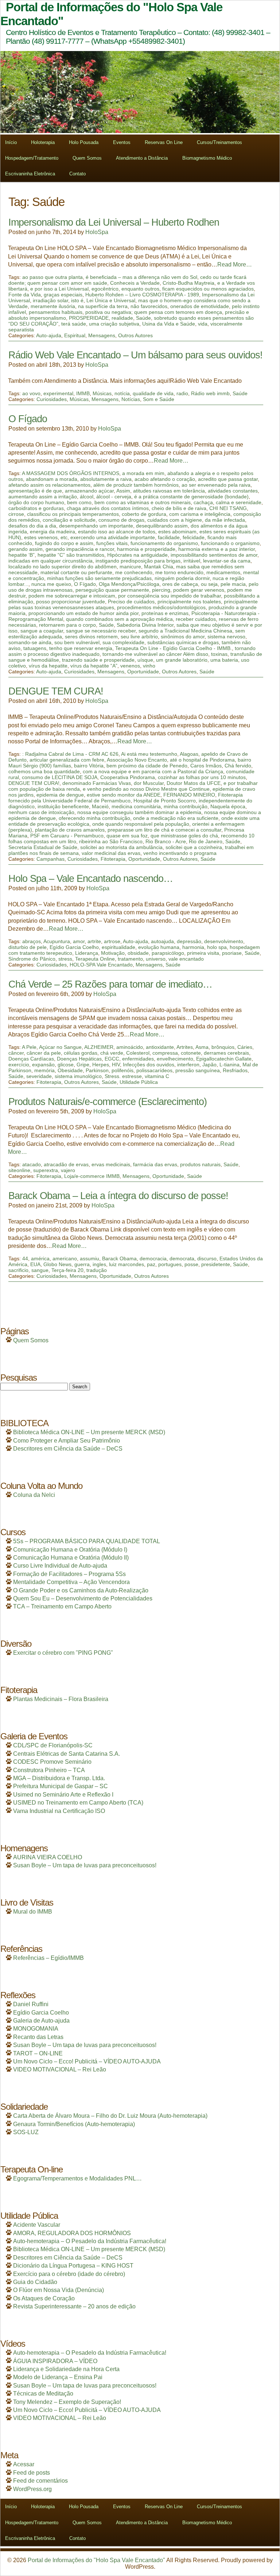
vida (203, 324)
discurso (207, 1258)
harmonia (193, 947)
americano (65, 1258)
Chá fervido (238, 766)
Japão (209, 1065)
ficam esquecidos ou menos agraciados (208, 289)
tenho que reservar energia (81, 648)
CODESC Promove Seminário (52, 1762)
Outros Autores (135, 335)
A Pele (29, 1047)
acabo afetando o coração (165, 479)
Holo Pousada (84, 142)
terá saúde (74, 324)
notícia (122, 393)
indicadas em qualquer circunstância (50, 561)
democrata (182, 1258)
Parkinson (97, 1070)
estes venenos (41, 537)
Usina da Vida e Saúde (169, 324)
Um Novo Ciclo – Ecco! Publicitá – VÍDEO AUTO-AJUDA (87, 2061)
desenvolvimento (224, 941)
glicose (66, 1065)
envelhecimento (175, 1059)
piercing (161, 590)
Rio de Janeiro (206, 841)
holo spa (217, 947)
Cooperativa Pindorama (128, 777)
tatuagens (35, 648)
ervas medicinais (111, 1164)
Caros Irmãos (206, 766)
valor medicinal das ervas (111, 853)
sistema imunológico (78, 1076)
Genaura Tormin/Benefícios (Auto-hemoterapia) (74, 2124)
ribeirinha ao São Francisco (111, 841)
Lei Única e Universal (111, 300)
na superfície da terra (103, 306)
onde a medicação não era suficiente (176, 818)
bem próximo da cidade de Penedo (147, 766)
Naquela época (228, 806)
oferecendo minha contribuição (94, 818)
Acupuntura (57, 941)
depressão (189, 941)
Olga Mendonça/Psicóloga (129, 584)
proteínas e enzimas (165, 613)
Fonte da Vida (25, 295)
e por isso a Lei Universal (59, 289)
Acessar (24, 2464)
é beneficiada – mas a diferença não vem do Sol (141, 277)
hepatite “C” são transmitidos (71, 555)
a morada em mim (143, 473)
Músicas (102, 393)
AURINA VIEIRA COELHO (48, 1857)
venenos (130, 666)
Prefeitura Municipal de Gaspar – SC (61, 1786)
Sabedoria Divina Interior (145, 625)
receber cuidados (196, 619)
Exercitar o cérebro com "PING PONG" (63, 1653)
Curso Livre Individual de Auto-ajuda (60, 1566)
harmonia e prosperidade (146, 549)
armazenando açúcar (89, 491)
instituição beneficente (63, 806)
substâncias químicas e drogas (183, 642)
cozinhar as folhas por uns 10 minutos (202, 777)
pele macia (233, 584)
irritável (192, 561)
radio (182, 393)
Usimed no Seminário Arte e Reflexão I (63, 1795)
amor (79, 941)
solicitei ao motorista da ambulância (121, 847)
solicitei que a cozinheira (194, 847)
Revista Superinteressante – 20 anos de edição (74, 2306)
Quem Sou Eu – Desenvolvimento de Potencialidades (83, 1598)
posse (191, 1264)
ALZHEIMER (99, 1047)
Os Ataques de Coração (44, 2298)
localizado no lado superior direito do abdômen (63, 567)
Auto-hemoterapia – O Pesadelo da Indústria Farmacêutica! (90, 2241)
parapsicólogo (168, 953)
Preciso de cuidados (131, 602)
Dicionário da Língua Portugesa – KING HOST (73, 2266)
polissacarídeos (154, 1070)
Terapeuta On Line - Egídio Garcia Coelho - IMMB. (174, 648)
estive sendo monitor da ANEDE (124, 795)
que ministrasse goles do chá (184, 836)
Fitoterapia (113, 859)
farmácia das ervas (155, 1164)
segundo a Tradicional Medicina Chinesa (185, 631)
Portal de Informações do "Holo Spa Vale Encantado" (96, 2560)
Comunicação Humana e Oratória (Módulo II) (71, 1558)
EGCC (112, 1059)
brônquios (223, 1047)
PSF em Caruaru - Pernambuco (67, 836)
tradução (97, 1270)
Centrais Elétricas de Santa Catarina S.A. (67, 1754)
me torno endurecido (179, 572)
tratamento (130, 959)
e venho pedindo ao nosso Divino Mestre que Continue (146, 789)
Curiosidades (52, 399)
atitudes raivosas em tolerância (169, 491)
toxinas (219, 654)
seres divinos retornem (91, 637)
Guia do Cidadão (35, 2282)
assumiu (90, 1258)
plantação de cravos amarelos (70, 830)
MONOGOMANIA (36, 2029)
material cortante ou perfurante (76, 572)
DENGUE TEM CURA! (56, 691)
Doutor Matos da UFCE (194, 783)
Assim (123, 491)
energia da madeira (52, 532)
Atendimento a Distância (142, 158)
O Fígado (28, 419)
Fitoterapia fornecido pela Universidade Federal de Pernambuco (126, 798)
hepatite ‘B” (22, 555)
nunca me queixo (51, 584)
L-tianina (230, 1065)
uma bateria (224, 660)
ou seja (209, 584)
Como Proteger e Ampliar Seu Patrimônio (67, 1441)
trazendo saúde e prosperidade (98, 660)
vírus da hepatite (48, 666)
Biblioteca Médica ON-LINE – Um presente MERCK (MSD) (89, 1432)
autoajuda (162, 941)
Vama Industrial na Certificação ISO (59, 1811)
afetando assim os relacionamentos (49, 485)
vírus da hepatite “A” (94, 666)
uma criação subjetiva (114, 324)
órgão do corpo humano (36, 502)
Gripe (83, 1065)
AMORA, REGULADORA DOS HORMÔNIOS (72, 2233)
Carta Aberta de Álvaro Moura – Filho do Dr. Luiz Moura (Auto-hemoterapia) (110, 2116)
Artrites (185, 1047)
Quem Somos (87, 158)
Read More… (235, 264)
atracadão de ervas (66, 1164)
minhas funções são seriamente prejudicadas (99, 578)
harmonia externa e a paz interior (217, 549)
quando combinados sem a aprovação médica (119, 619)
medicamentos (223, 572)
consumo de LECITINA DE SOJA (60, 777)
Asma (202, 1047)
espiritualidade (118, 947)
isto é (77, 300)
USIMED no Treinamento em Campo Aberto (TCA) (78, 1803)
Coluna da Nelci (34, 1495)
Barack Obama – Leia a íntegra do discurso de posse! (118, 1196)
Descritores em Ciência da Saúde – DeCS (68, 1449)
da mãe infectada (225, 520)
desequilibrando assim (162, 526)
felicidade (194, 537)
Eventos (122, 142)
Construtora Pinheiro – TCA (49, 1770)
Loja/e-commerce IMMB (92, 1176)
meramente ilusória (53, 306)
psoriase (232, 953)
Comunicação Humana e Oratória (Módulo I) (70, 1550)
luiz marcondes (127, 1264)
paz (151, 1264)
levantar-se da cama (227, 561)
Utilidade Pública (139, 1082)
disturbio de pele (28, 947)
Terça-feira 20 (67, 1270)
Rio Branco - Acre (166, 841)
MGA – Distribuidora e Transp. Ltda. (59, 1778)
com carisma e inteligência (200, 514)
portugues (170, 1264)
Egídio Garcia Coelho (74, 947)
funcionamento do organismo (164, 543)
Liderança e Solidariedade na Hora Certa (66, 2369)
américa (40, 1258)
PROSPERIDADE (89, 318)
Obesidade (70, 1070)
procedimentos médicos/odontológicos (161, 607)
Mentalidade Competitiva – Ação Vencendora (71, 1582)
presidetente (216, 1264)
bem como (79, 502)
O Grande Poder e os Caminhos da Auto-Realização (81, 1590)
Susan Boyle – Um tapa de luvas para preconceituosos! (85, 1865)
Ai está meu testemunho (149, 754)
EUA (35, 1264)
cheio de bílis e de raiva (179, 508)
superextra (46, 1170)
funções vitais (112, 543)
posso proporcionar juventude (71, 602)
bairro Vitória (89, 766)
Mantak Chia (159, 567)
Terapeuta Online (95, 959)
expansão (43, 1065)
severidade (39, 1076)
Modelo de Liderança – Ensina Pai (58, 2377)
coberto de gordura (144, 514)
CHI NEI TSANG (228, 508)
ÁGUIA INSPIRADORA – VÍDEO (55, 2361)
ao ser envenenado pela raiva (216, 485)
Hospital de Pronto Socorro (165, 801)
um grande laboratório (182, 660)
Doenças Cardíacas (31, 1059)
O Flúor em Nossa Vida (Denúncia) (59, 2290)
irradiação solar (50, 300)
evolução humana (159, 947)
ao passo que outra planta (52, 277)
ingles (99, 1264)
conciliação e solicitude (69, 520)
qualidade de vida (153, 393)
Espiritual (75, 335)
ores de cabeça (180, 584)
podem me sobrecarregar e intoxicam (72, 596)
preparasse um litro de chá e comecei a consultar (164, 830)
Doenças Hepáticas (79, 1059)
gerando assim (26, 549)
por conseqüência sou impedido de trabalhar (170, 596)
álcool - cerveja (114, 497)
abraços (32, 941)
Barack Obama (119, 1258)
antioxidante (160, 1047)
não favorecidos (149, 306)
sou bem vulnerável (77, 642)
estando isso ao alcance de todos (117, 532)
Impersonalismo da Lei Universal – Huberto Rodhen (114, 222)
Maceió (100, 806)
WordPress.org (32, 2489)
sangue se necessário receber (101, 631)
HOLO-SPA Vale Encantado (101, 965)
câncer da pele (44, 1053)
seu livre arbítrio (139, 637)
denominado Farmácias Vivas (97, 783)
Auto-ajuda (49, 335)
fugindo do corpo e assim (64, 543)
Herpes (101, 1065)
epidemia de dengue (60, 795)
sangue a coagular (42, 631)
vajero (68, 1170)
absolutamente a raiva (106, 479)
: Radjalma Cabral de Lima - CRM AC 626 (70, 754)
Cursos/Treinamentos (219, 142)
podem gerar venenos (199, 590)
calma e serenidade (239, 502)
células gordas (81, 1053)
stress (65, 959)
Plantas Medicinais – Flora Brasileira (61, 1699)
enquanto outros (140, 289)
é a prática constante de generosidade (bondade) (191, 497)
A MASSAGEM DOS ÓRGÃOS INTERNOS (71, 473)
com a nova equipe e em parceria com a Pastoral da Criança (153, 771)
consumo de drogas (121, 520)
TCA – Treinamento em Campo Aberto (62, 1606)
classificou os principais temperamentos (73, 514)
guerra (82, 1264)
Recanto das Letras (38, 2037)
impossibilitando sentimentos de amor (214, 555)
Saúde (143, 318)
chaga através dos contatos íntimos (108, 508)
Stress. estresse (123, 1076)
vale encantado (186, 959)
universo (156, 959)
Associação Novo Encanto (137, 760)
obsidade (138, 953)
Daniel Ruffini (31, 2004)
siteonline (19, 1170)
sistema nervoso (226, 637)
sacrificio (18, 1270)
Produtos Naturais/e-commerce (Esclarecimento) (108, 1102)
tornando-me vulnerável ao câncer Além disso (155, 654)
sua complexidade (123, 642)
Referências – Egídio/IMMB (48, 1958)
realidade (122, 318)
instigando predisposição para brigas (138, 561)
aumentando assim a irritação (43, 497)
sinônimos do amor (183, 637)
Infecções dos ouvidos (149, 1065)
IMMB (83, 393)
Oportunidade (143, 672)
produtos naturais (200, 1164)
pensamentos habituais (56, 312)
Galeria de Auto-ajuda (41, 2021)
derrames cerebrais (226, 1053)
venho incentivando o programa (180, 853)
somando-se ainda (30, 642)
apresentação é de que (35, 491)
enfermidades (138, 1059)
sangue (40, 1270)
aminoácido (130, 1047)
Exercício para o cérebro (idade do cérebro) (69, 2274)
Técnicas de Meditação (43, 2394)
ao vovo (31, 393)
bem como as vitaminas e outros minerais (143, 502)
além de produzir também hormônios (136, 485)
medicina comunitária (136, 806)
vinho (149, 666)
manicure (130, 567)
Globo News (57, 1264)
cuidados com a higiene (175, 520)
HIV (116, 1065)
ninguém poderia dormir (182, 578)
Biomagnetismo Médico (207, 158)
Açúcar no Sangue (60, 1047)
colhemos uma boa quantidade (44, 771)
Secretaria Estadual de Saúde (43, 847)
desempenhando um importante (96, 526)
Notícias (131, 399)
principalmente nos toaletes (189, 602)
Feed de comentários (40, 2481)
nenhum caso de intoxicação (41, 812)
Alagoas (189, 754)
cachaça (203, 502)
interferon (188, 1065)
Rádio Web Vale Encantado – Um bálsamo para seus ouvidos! (135, 355)
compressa (165, 1053)
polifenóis (122, 1070)
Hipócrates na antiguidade (137, 555)
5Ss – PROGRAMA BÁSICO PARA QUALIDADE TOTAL (87, 1541)
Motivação (113, 953)
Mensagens (102, 335)
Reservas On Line (164, 142)
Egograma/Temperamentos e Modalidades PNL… (77, 2178)
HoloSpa (97, 232)
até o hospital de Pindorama (202, 760)
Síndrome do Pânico (32, 959)
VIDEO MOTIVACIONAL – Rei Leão (60, 2069)
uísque (145, 660)
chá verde (112, 1053)
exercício (19, 1065)
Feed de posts (32, 2473)
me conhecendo (134, 572)
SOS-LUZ (26, 2132)
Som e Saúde (159, 399)
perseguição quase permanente (112, 590)
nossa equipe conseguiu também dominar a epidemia (139, 812)
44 (25, 1258)
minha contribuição (186, 806)
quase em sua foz (127, 836)
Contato (77, 174)
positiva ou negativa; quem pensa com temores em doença (154, 312)
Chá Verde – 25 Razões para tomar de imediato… (110, 984)
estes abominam (177, 532)
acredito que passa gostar (228, 479)
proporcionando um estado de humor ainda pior (83, 613)
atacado (32, 1164)
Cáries (245, 1047)
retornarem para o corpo (67, 625)
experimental (58, 393)
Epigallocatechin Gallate (224, 1059)
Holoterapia (43, 142)
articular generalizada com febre (67, 760)
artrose (112, 941)
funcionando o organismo (230, 543)
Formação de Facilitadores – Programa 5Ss (69, 1574)
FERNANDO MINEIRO (189, 795)
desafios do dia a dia (32, 526)
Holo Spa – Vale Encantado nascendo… (91, 878)
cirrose (16, 514)
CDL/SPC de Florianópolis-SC (53, 1745)
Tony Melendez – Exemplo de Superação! (67, 2402)
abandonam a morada (52, 479)
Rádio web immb (210, 393)
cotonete (191, 1053)
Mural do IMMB (33, 1912)
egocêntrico (105, 289)
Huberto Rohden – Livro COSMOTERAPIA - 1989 (142, 295)
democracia (153, 1258)
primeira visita (203, 953)
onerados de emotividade (200, 306)
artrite (94, 941)
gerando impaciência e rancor (80, 549)
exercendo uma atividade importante (113, 537)
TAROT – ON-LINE (38, 2053)
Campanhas (50, 859)
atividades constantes (233, 491)
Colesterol (138, 1053)
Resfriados (235, 1070)
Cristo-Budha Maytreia (188, 283)
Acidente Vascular (37, 2225)
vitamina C (157, 1076)
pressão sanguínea (198, 1070)
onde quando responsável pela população (141, 824)
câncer (16, 1053)
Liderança (87, 953)
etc (64, 537)
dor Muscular (149, 783)
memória (44, 1070)
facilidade (169, 537)
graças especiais (63, 295)
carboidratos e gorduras (36, 508)
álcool (87, 497)
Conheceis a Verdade (135, 283)
